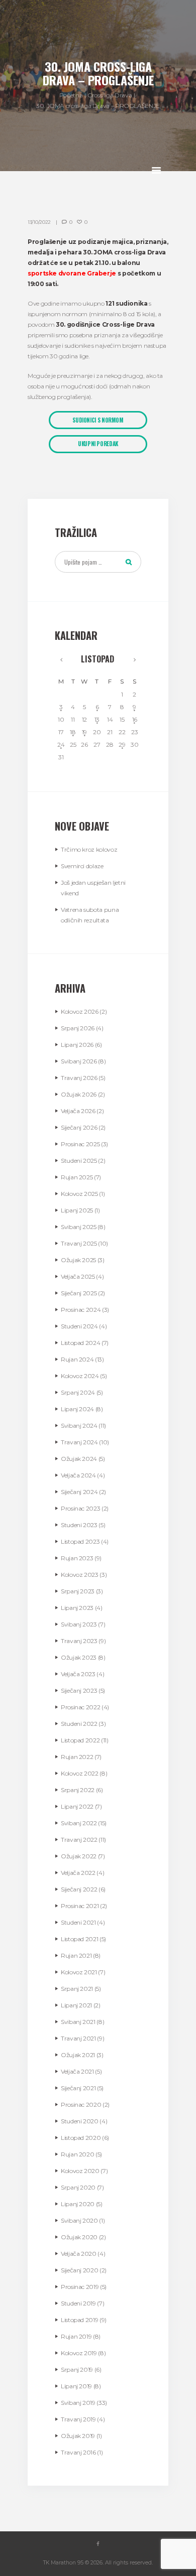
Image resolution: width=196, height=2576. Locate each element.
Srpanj (78, 1028)
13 (97, 719)
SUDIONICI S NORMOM (98, 420)
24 (61, 744)
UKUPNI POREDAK (98, 444)
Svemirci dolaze (82, 866)
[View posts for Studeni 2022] (135, 659)
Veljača (78, 1111)
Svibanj (79, 1061)
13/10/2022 (39, 222)
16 (135, 719)
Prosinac (80, 1144)
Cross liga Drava (110, 95)
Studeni (79, 1161)
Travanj (79, 1078)
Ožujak (79, 1094)
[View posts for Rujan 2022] (61, 659)
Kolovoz (80, 1011)
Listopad (97, 659)
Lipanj (77, 1045)
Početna (71, 95)
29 (122, 744)
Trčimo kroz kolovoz (89, 849)
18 (73, 732)
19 (84, 732)
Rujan (77, 1177)
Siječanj (79, 1127)
